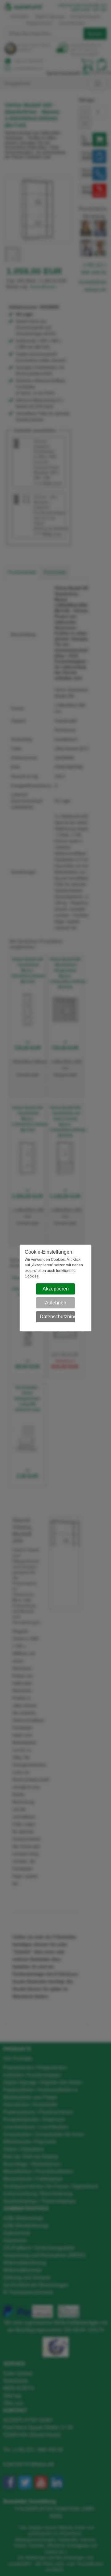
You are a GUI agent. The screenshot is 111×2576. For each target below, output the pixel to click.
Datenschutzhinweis (58, 1317)
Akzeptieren (56, 1289)
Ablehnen (56, 1303)
